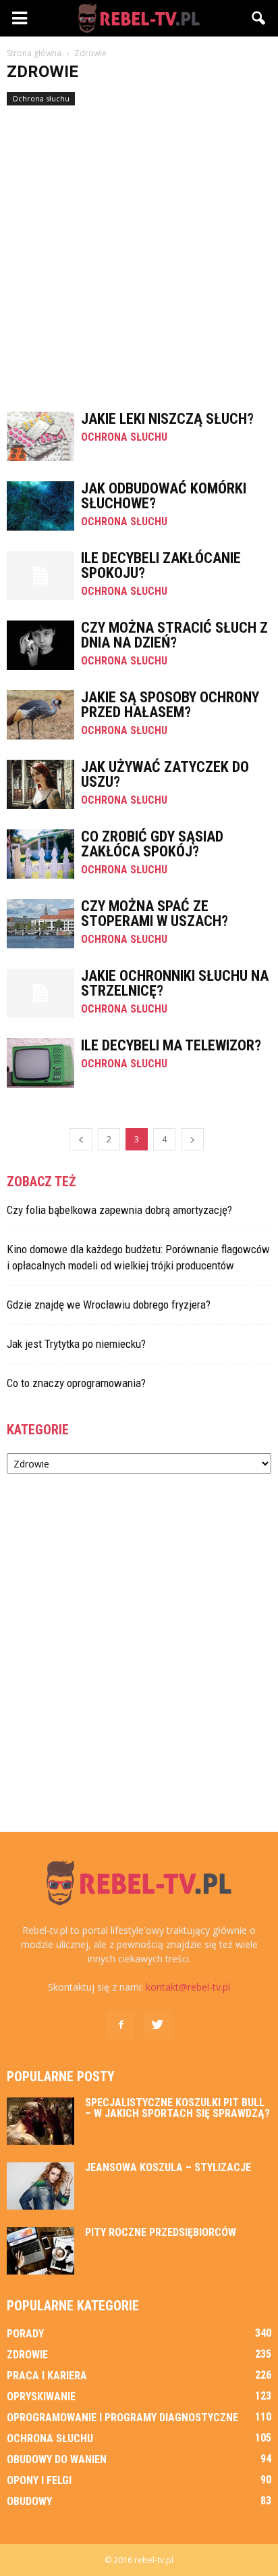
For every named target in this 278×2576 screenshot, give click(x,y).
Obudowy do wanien (57, 2459)
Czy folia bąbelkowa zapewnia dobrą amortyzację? (119, 1210)
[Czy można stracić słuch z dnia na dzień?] (40, 645)
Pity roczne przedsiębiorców (161, 2232)
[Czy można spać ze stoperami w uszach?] (40, 924)
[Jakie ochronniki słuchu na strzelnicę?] (40, 993)
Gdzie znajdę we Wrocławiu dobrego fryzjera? (109, 1305)
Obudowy (29, 2501)
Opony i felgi (39, 2480)
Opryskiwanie (41, 2397)
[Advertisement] (139, 252)
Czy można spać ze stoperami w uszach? (155, 914)
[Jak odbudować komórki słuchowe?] (40, 506)
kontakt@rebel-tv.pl (188, 1987)
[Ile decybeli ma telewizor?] (40, 1063)
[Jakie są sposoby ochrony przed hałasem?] (40, 715)
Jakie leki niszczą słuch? (167, 419)
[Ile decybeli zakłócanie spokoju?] (40, 576)
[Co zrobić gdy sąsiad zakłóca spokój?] (40, 854)
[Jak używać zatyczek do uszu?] (40, 784)
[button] (259, 18)
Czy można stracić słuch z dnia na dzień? (174, 635)
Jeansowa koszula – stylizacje (168, 2167)
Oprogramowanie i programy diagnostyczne (122, 2417)
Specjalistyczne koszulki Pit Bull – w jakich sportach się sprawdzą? (177, 2108)
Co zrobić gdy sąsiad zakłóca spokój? (152, 844)
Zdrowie (27, 2355)
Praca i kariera (47, 2376)
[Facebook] (121, 2025)
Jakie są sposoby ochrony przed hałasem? (170, 705)
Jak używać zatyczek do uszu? (165, 774)
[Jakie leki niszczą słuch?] (40, 436)
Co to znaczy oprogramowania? (76, 1383)
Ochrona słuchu (41, 98)
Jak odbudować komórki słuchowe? (164, 496)
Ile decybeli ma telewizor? (171, 1045)
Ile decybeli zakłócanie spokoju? (161, 565)
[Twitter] (157, 2025)
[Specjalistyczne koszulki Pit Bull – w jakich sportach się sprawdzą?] (40, 2121)
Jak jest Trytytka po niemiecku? (76, 1344)
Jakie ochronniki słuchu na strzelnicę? (175, 983)
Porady (25, 2334)
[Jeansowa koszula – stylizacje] (40, 2186)
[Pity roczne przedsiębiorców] (40, 2251)
